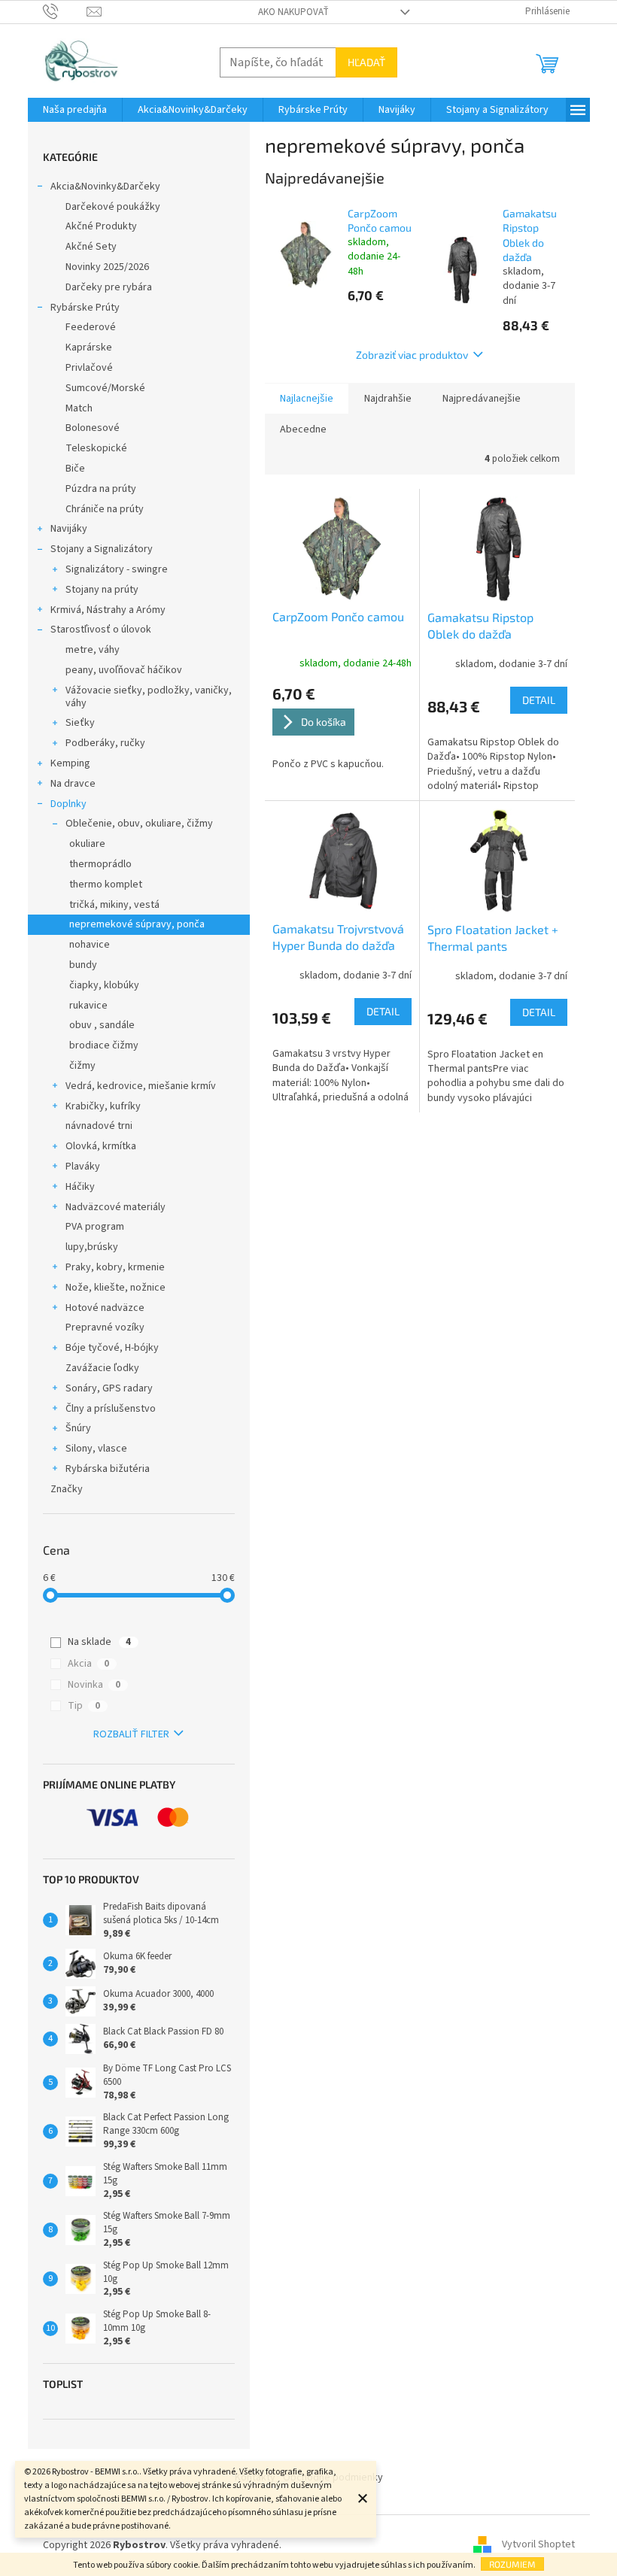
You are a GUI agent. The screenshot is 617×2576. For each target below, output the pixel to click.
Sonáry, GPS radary (109, 1388)
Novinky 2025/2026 (107, 267)
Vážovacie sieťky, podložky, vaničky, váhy (149, 697)
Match (79, 408)
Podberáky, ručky (105, 743)
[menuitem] (75, 110)
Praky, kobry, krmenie (115, 1267)
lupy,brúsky (92, 1247)
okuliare (87, 844)
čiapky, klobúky (104, 985)
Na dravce (73, 784)
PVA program (95, 1227)
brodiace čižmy (104, 1045)
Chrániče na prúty (105, 509)
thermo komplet (106, 884)
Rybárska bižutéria (108, 1469)
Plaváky (83, 1167)
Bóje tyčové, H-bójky (112, 1348)
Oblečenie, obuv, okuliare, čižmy (139, 824)
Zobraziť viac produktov (412, 355)
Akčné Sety (91, 247)
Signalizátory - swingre (117, 569)
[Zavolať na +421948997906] (65, 11)
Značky (67, 1489)
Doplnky (68, 804)
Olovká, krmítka (101, 1146)
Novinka (94, 1685)
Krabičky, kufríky (103, 1106)
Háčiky (80, 1187)
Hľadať (366, 62)
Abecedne (303, 429)
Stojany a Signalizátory (102, 549)
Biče (75, 469)
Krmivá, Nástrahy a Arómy (108, 610)
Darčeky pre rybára (109, 287)
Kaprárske (89, 347)
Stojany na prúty (102, 590)
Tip (84, 1706)
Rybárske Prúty (85, 308)
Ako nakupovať (293, 12)
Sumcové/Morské (105, 388)
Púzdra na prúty (101, 489)
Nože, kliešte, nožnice (115, 1288)
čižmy (82, 1066)
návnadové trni (99, 1126)
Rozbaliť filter (131, 1734)
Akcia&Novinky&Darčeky (105, 187)
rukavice (88, 1006)
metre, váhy (93, 650)
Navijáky (69, 529)
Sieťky (80, 723)
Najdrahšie (388, 399)
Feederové (91, 327)
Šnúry (78, 1428)
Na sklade (99, 1642)
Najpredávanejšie (482, 399)
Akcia (88, 1664)
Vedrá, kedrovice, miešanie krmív (141, 1086)
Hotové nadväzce (105, 1308)
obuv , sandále (102, 1025)
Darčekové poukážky (113, 207)
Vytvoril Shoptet (538, 2545)
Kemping (70, 763)
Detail (539, 700)
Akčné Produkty (101, 226)
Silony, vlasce (96, 1449)
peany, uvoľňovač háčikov (124, 670)
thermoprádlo (100, 864)
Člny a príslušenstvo (111, 1409)
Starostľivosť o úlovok (101, 630)
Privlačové (89, 368)
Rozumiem (512, 2564)
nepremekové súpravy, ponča (137, 924)
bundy (83, 965)
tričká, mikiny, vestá (114, 905)
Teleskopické (96, 448)
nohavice (90, 945)
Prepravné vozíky (105, 1327)
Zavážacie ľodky (102, 1368)
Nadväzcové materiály (115, 1207)
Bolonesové (93, 428)
